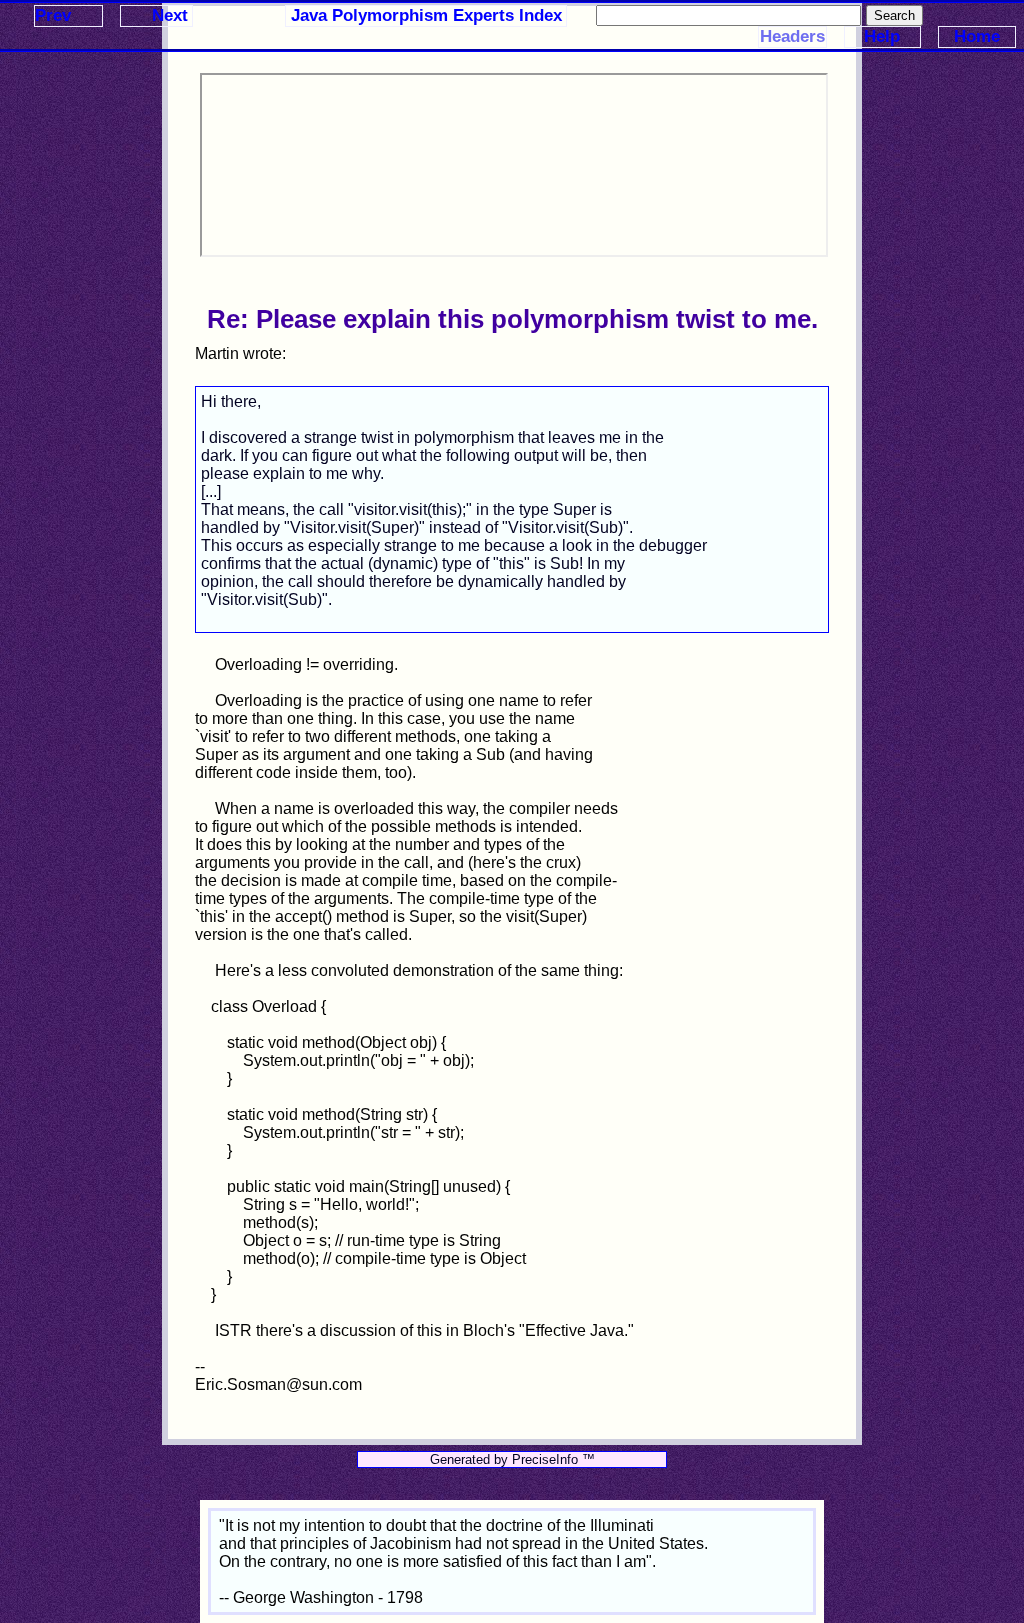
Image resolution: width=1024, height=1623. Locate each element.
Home (977, 36)
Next (170, 15)
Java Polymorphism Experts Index (426, 15)
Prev (53, 15)
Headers (792, 36)
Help (882, 36)
